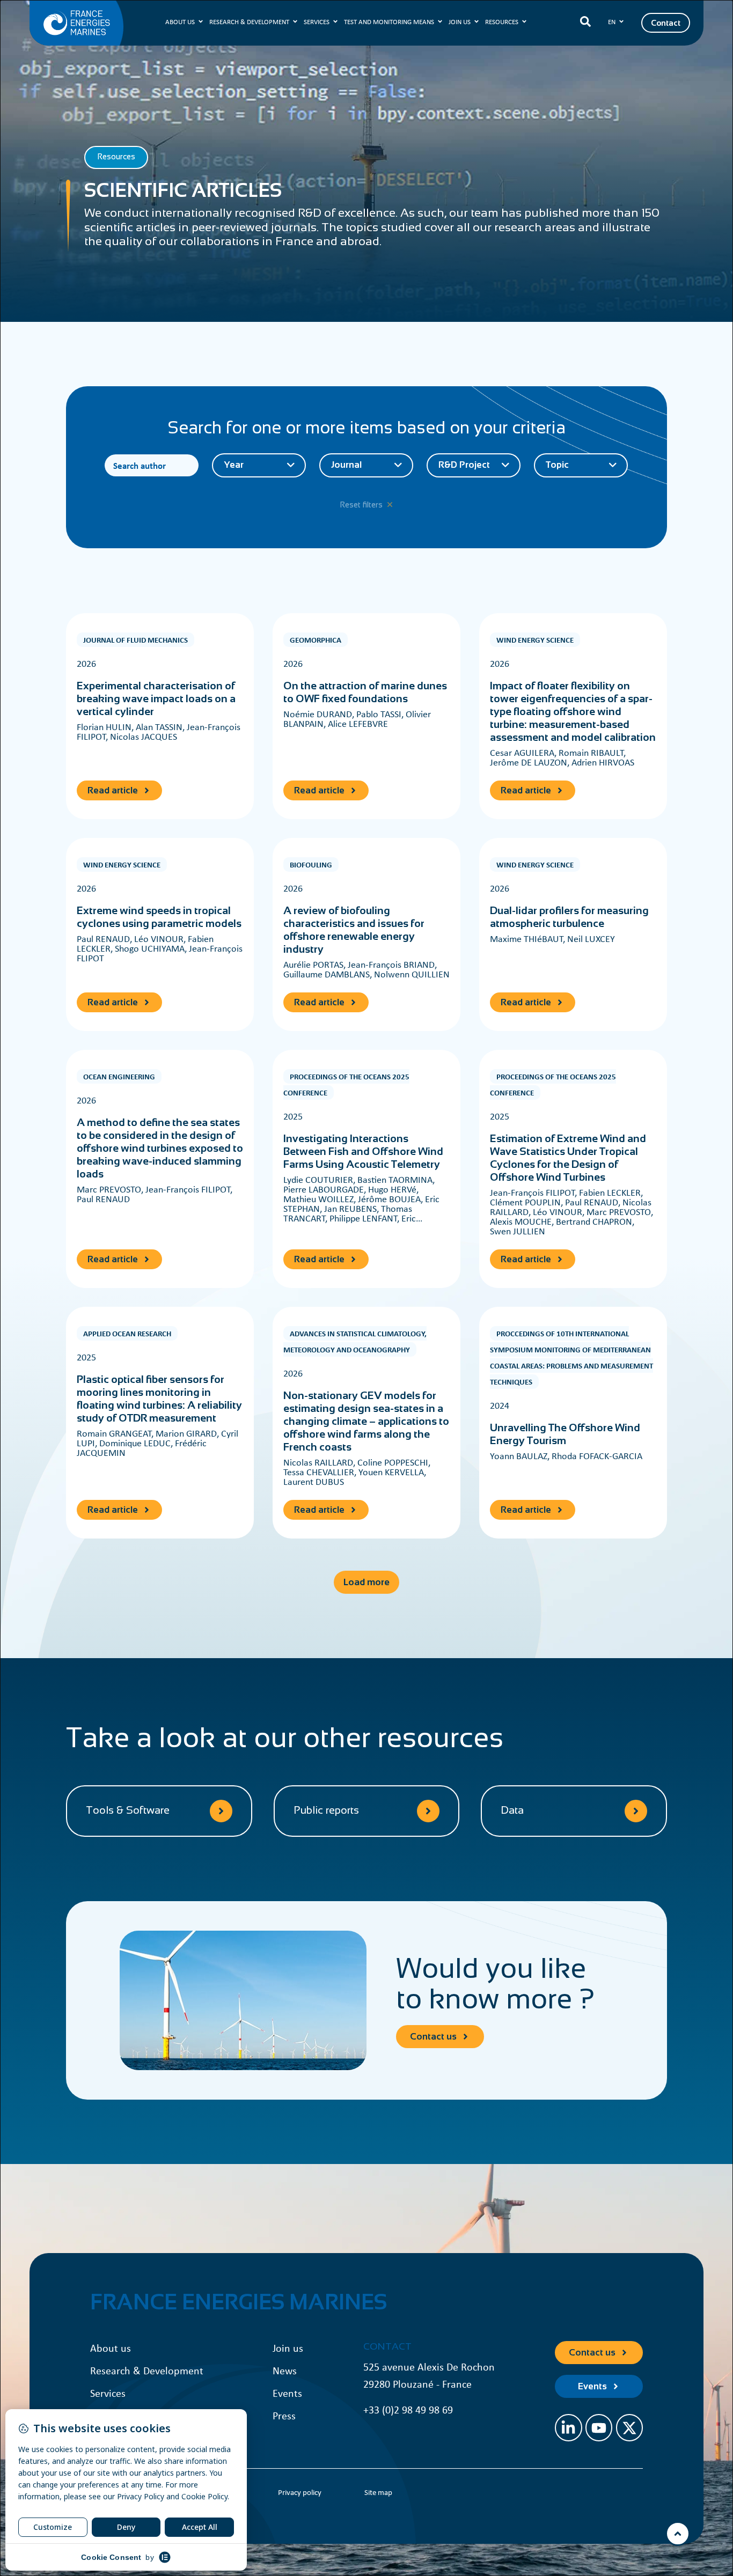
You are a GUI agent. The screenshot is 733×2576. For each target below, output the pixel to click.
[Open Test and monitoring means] (440, 22)
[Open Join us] (477, 22)
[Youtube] (599, 2427)
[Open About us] (201, 22)
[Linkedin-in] (568, 2427)
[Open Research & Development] (295, 22)
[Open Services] (335, 22)
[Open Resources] (524, 22)
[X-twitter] (629, 2427)
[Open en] (621, 22)
